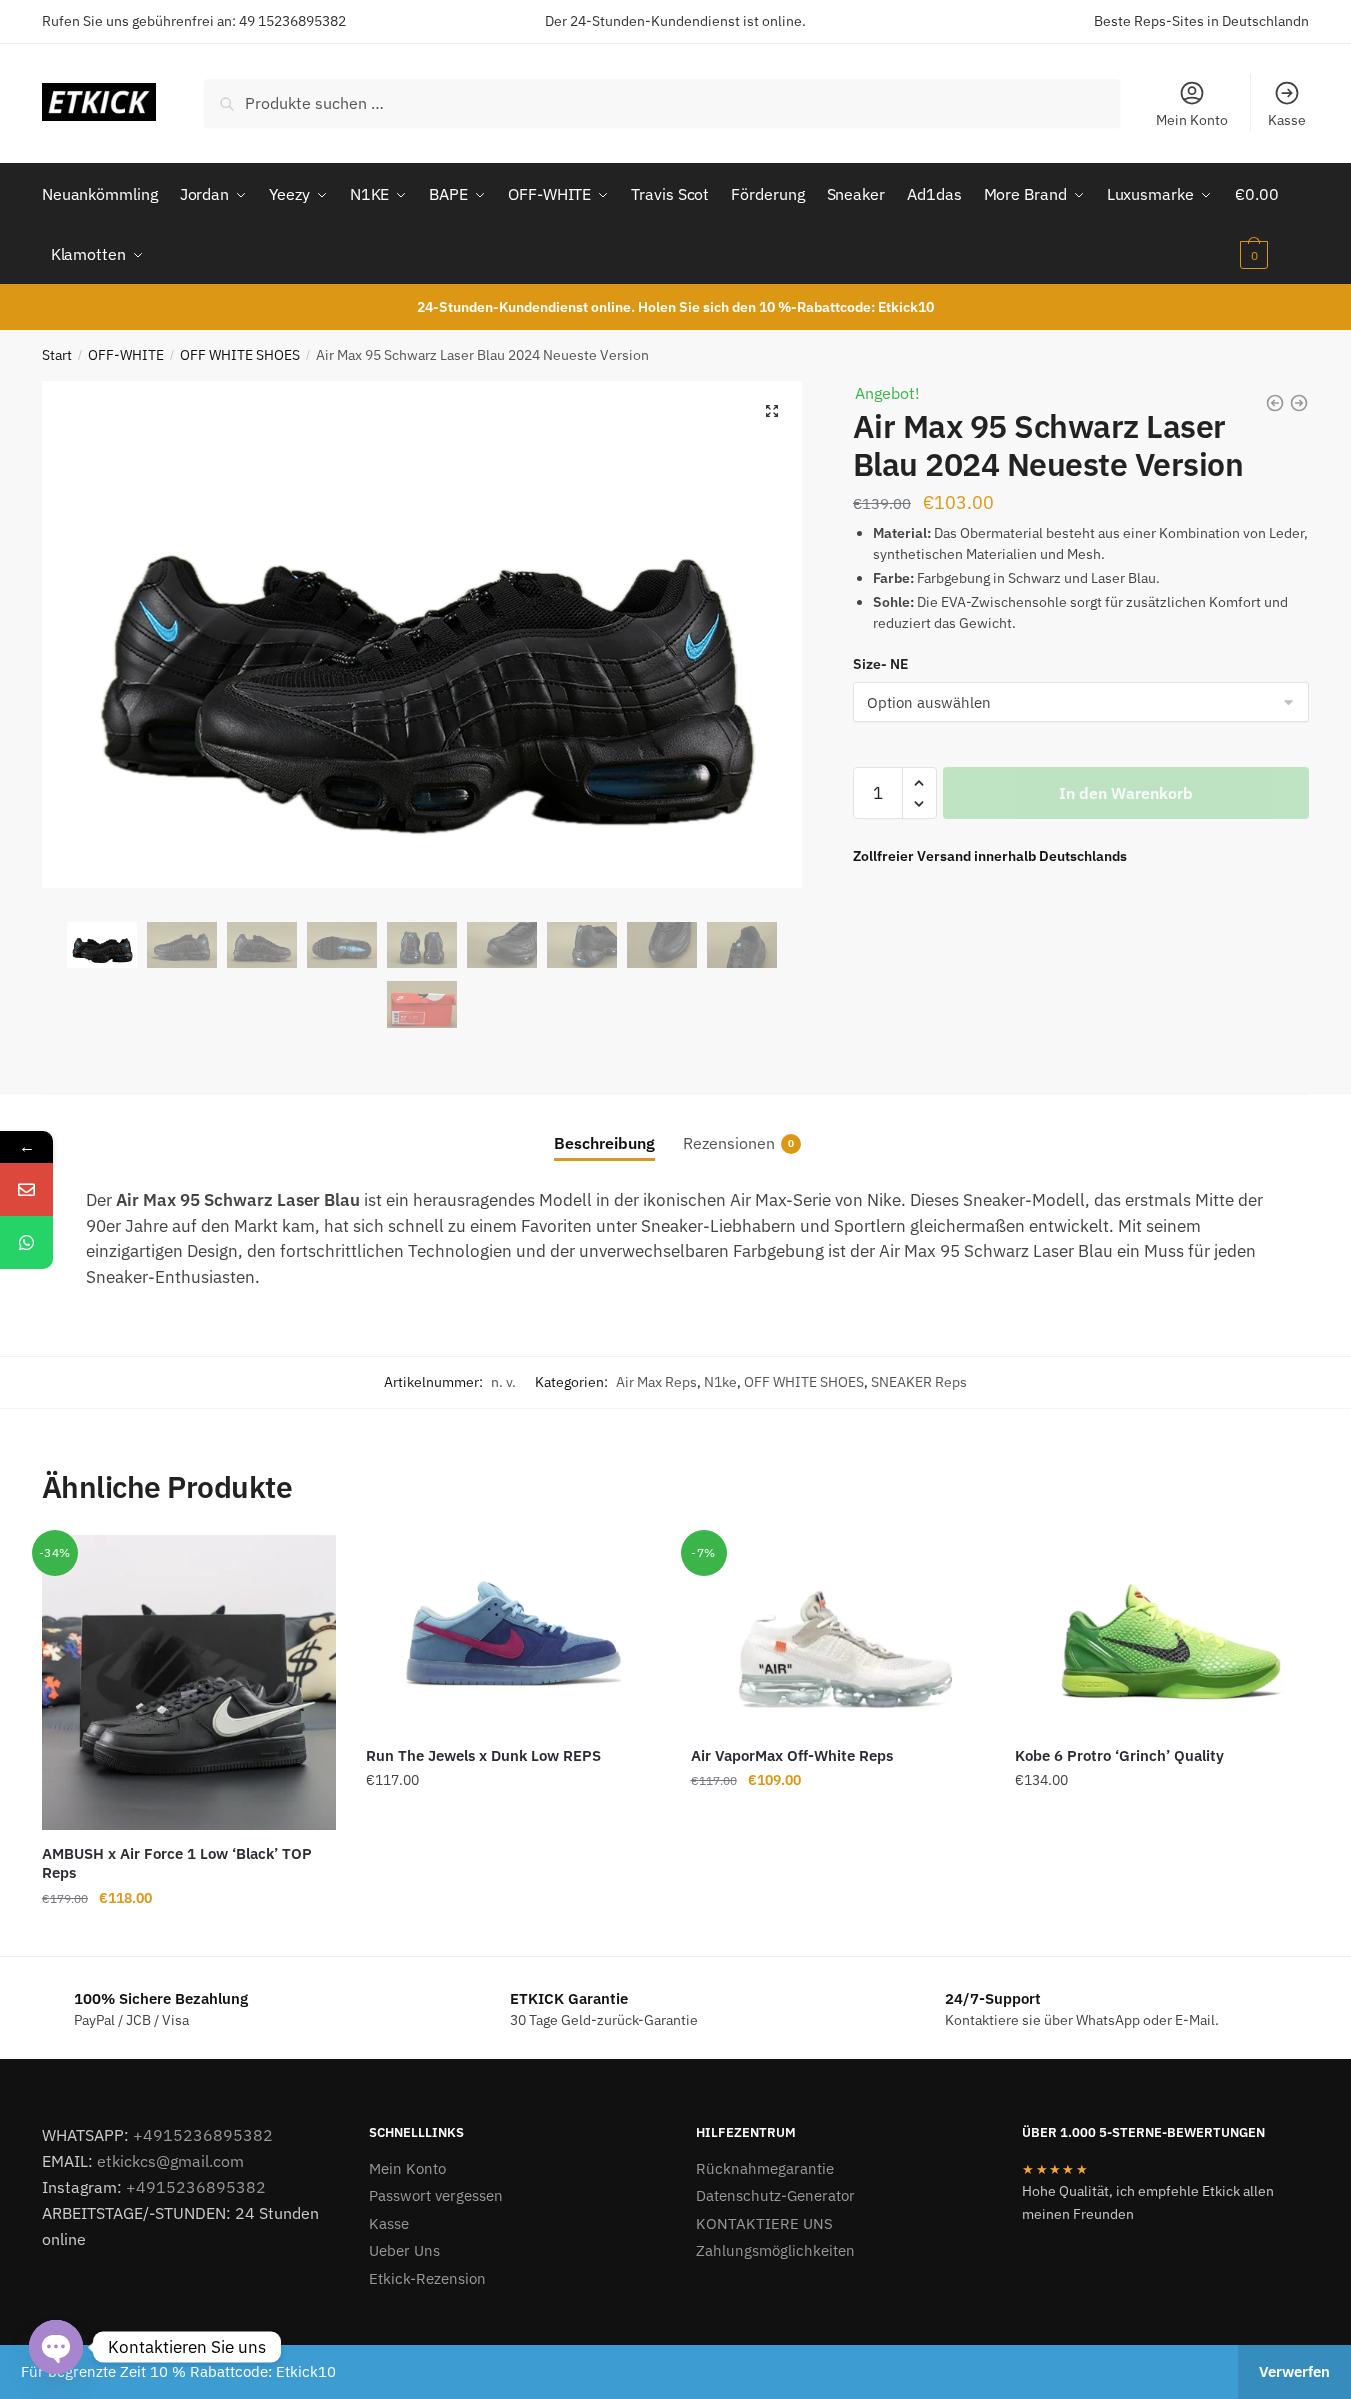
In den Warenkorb (1126, 793)
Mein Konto (1192, 120)
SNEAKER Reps (919, 1382)
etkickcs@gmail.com (170, 2161)
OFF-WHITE (126, 355)
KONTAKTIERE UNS (764, 2223)
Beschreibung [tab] (604, 1143)
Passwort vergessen (436, 2195)
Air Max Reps (656, 1382)
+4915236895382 (203, 2135)
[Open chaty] (56, 2347)
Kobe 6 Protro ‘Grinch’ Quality (1119, 1755)
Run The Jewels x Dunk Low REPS (483, 1755)
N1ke (720, 1382)
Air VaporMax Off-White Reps (792, 1755)
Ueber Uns (404, 2250)
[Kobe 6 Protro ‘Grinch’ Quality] (1162, 1633)
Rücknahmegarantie (765, 2168)
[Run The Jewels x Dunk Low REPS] (513, 1633)
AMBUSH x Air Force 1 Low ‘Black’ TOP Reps (177, 1863)
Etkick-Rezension (427, 2278)
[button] (772, 411)
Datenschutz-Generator (775, 2195)
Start (57, 355)
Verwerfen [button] (1294, 2371)
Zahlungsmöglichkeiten (775, 2250)
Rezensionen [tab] (729, 1143)
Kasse (1287, 120)
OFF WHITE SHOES (240, 355)
